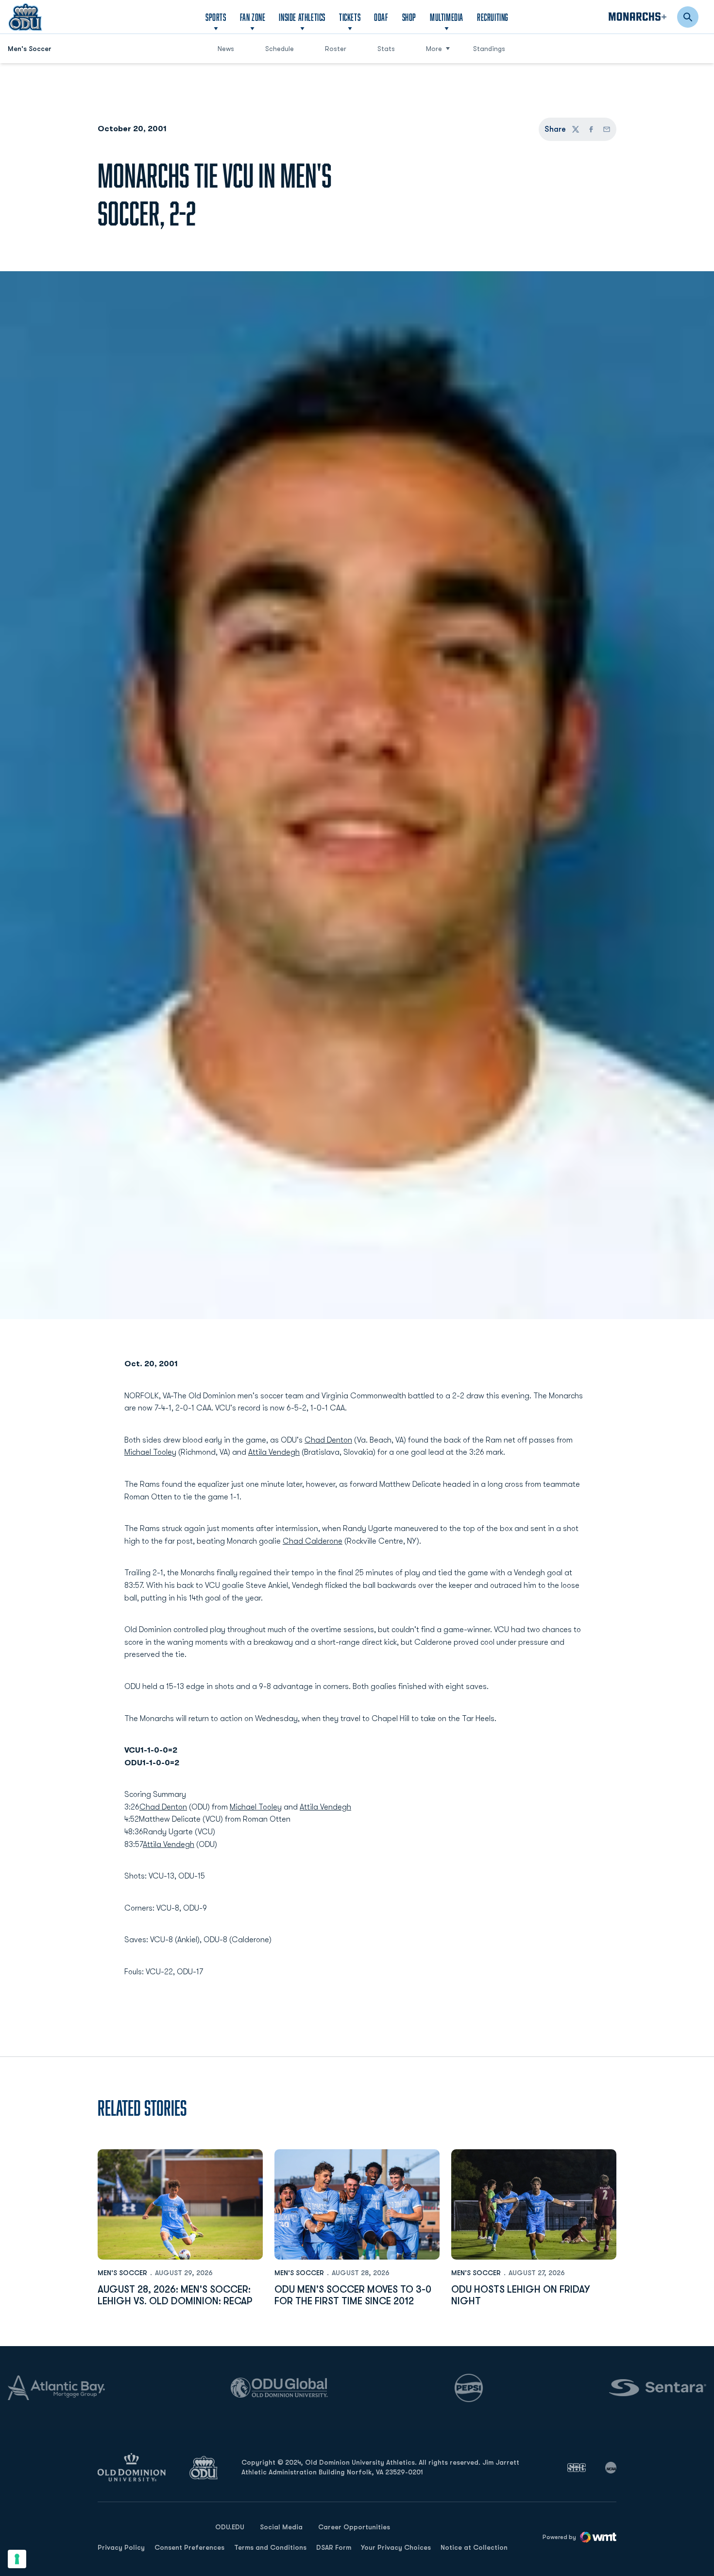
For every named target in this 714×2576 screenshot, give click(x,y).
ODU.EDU (230, 2527)
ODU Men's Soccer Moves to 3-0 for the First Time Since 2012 (353, 2295)
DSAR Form (334, 2547)
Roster (336, 49)
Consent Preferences (189, 2547)
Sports (216, 17)
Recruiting (493, 17)
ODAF (381, 17)
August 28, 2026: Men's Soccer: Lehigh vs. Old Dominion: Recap (175, 2295)
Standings (489, 49)
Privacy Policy (121, 2547)
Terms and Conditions (270, 2547)
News (226, 49)
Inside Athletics (302, 17)
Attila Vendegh (274, 1452)
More (434, 49)
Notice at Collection (474, 2547)
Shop (409, 17)
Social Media (281, 2527)
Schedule (280, 49)
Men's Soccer (122, 2273)
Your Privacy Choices (396, 2547)
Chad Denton (328, 1440)
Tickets (350, 17)
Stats (386, 49)
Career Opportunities (354, 2527)
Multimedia (447, 17)
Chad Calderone (313, 1541)
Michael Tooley (150, 1452)
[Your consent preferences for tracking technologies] (17, 2559)
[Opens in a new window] (577, 2468)
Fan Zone (253, 17)
